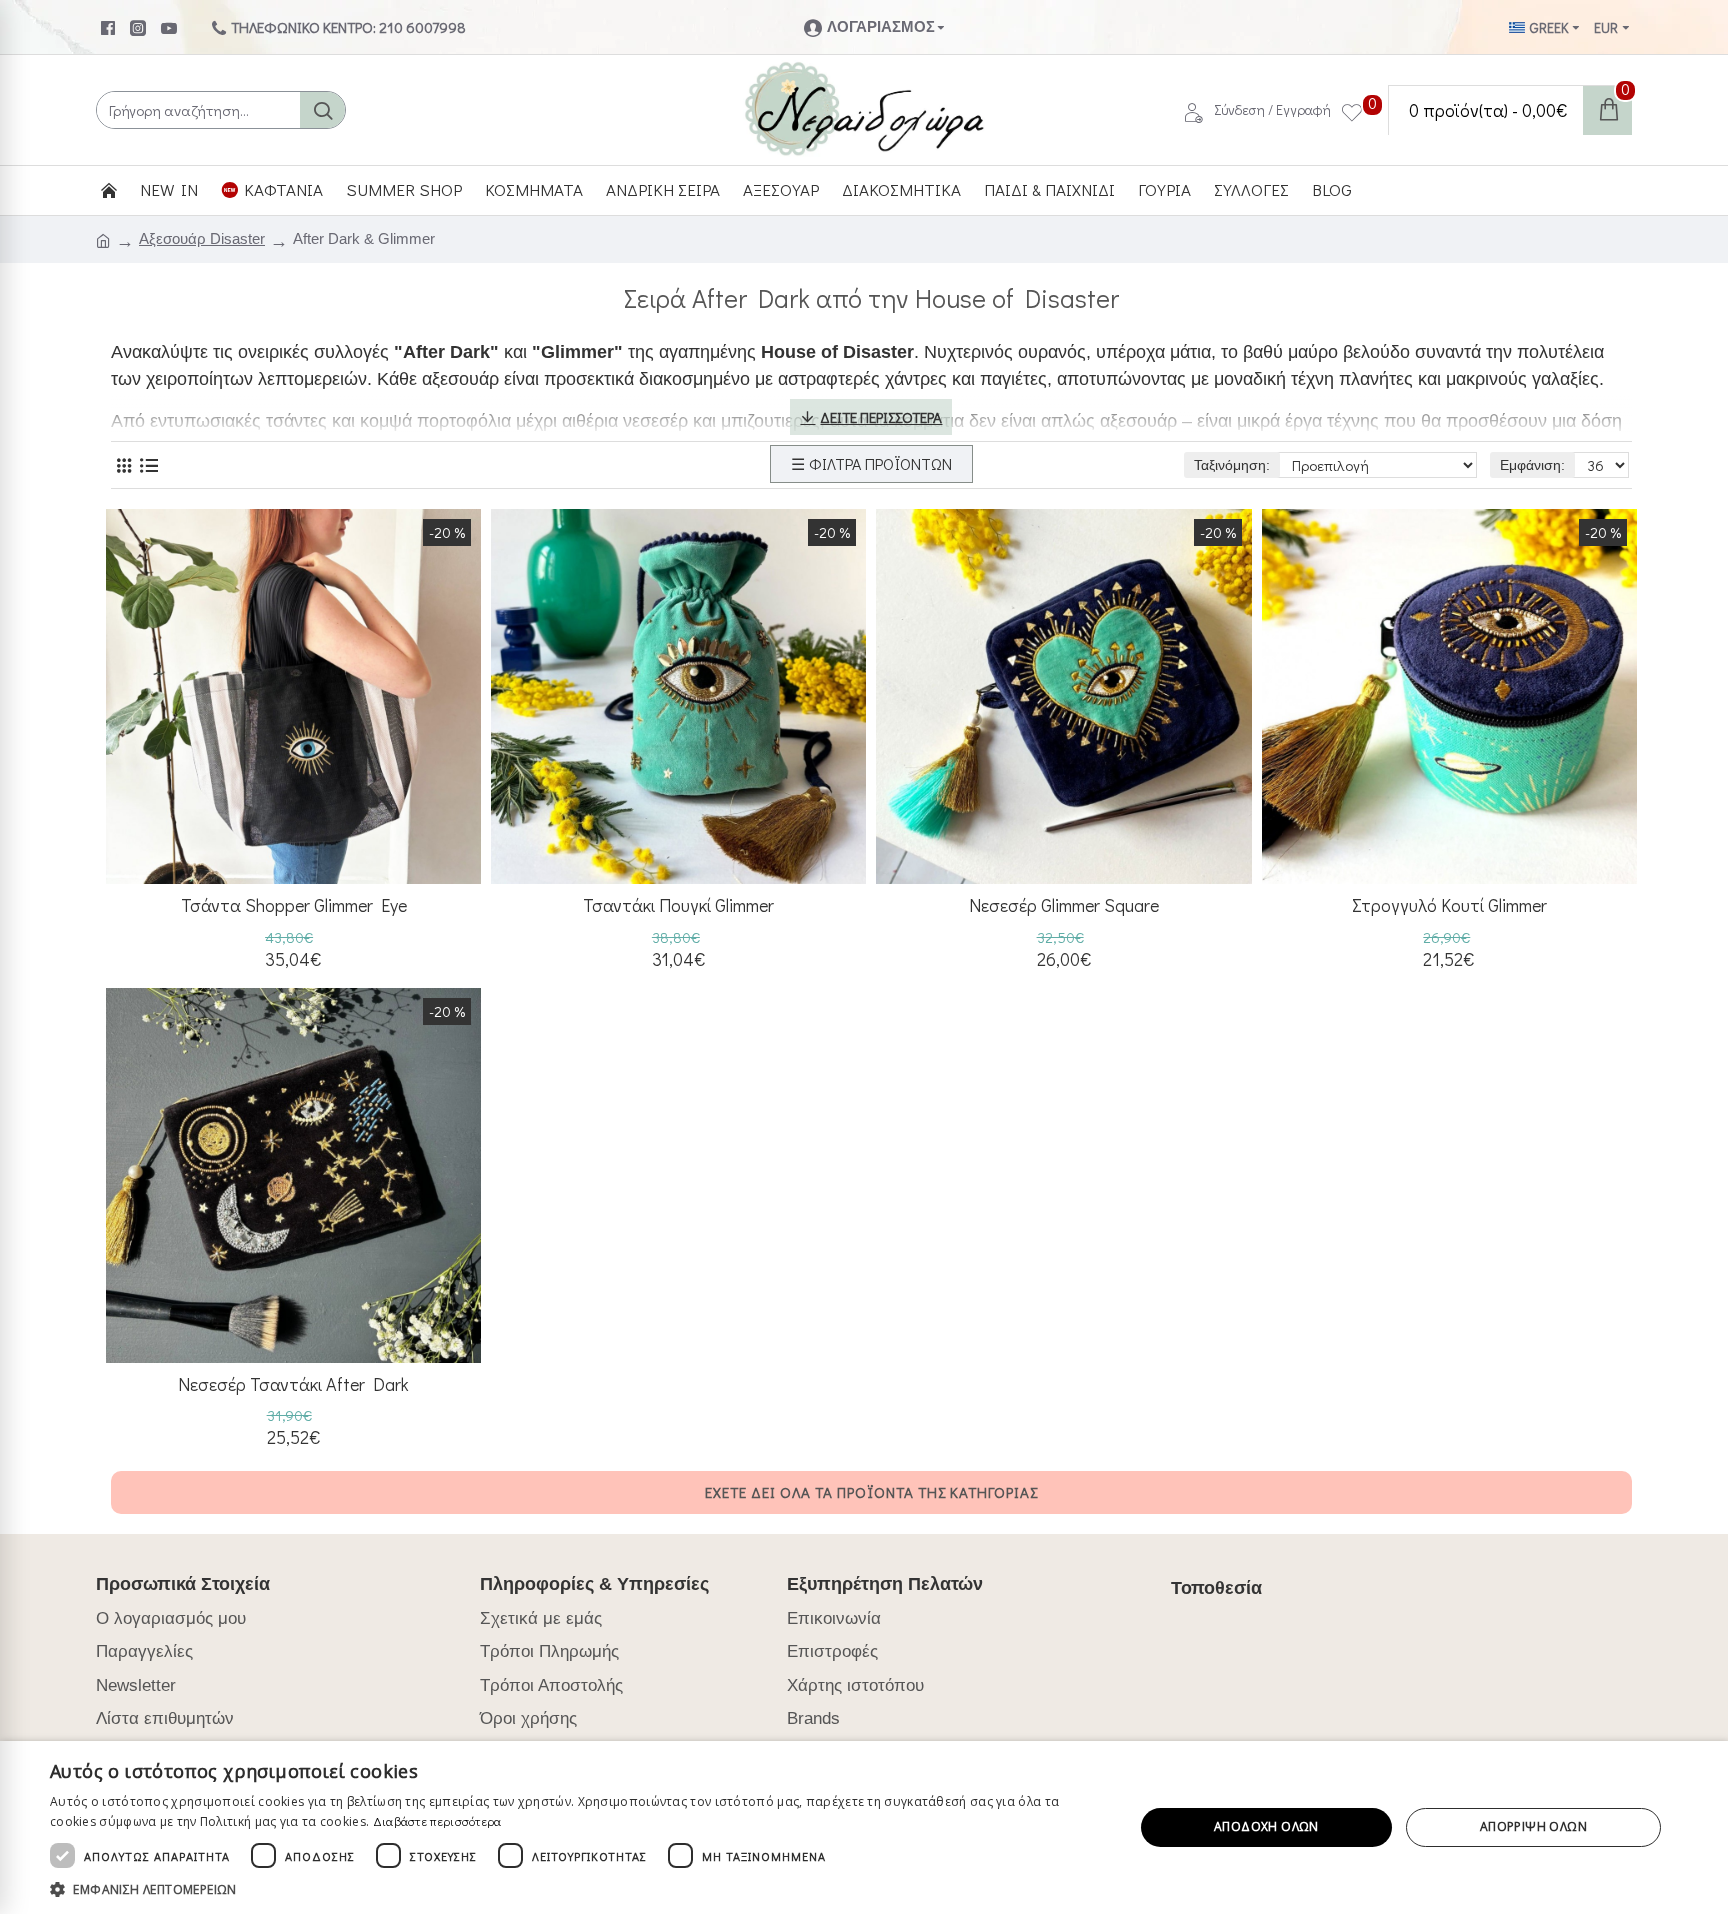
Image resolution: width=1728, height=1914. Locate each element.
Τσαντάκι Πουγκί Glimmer (678, 905)
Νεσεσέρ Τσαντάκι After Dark (293, 1384)
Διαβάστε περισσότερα (437, 1821)
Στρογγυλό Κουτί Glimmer (1449, 905)
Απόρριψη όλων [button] (1533, 1826)
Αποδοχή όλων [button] (1266, 1826)
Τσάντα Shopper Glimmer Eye (294, 905)
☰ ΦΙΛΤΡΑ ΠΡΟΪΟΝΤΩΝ (871, 463)
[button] (576, 1889)
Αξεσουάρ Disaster (202, 238)
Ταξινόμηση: (1232, 465)
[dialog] (864, 1827)
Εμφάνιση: (1532, 465)
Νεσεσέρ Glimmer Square (1064, 905)
